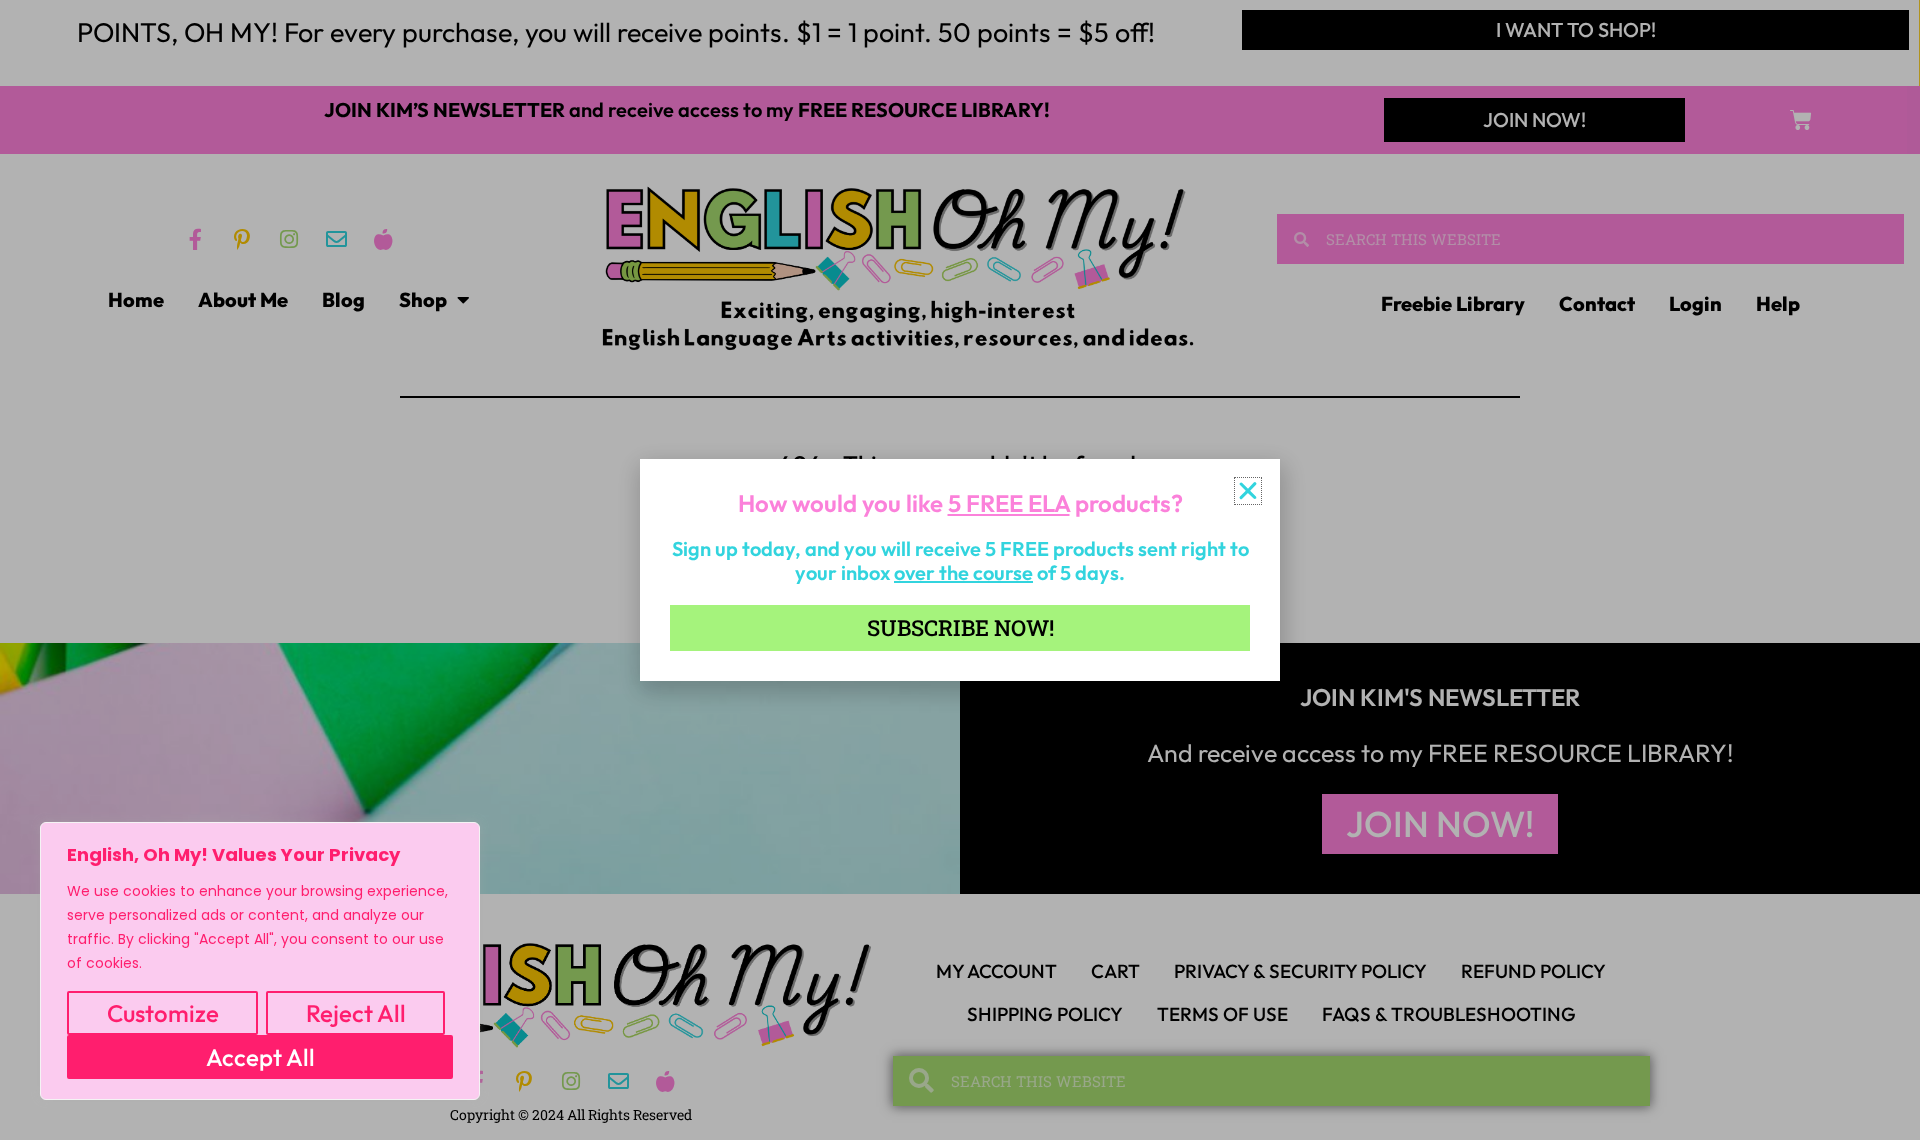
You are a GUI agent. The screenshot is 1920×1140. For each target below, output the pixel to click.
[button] (1248, 491)
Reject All (356, 1013)
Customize (163, 1013)
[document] (960, 570)
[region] (260, 961)
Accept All (260, 1057)
